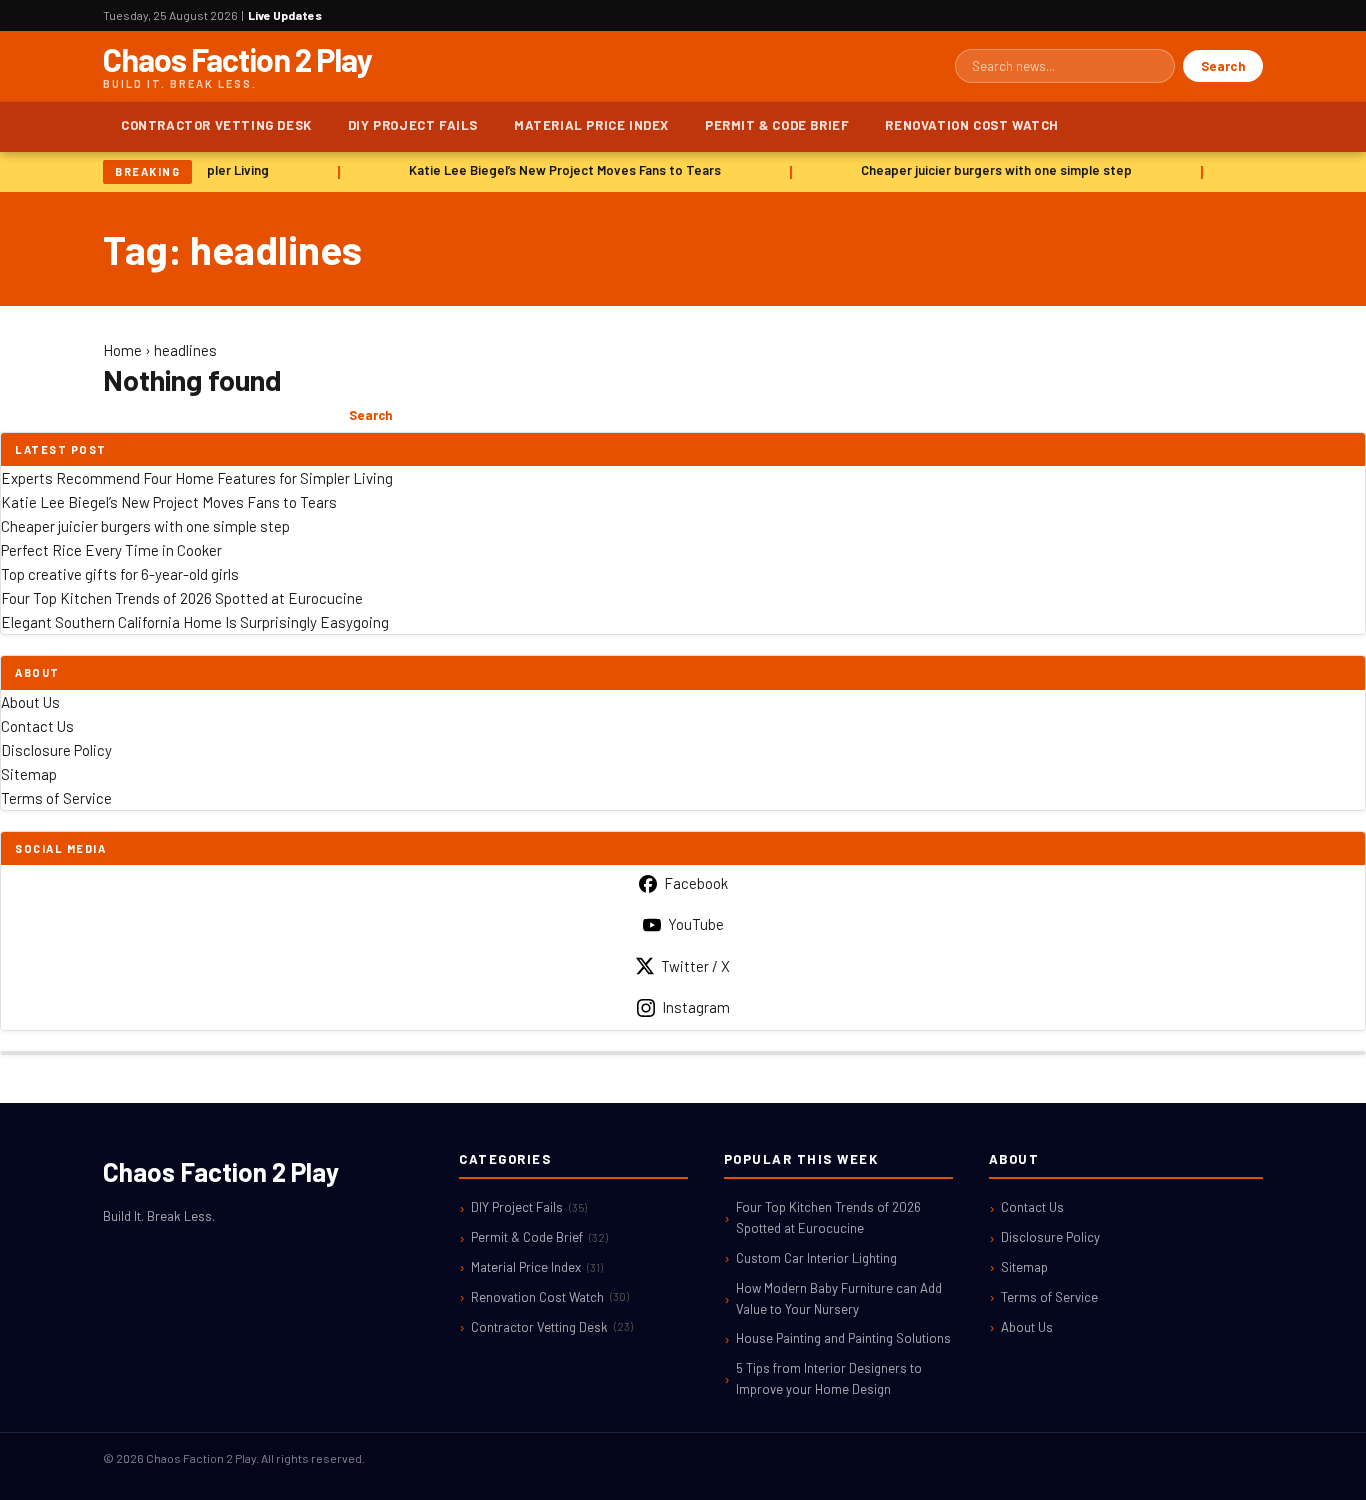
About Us (30, 702)
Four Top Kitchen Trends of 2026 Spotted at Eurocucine (182, 598)
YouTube (696, 924)
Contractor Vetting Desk (216, 125)
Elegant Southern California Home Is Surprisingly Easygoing (195, 622)
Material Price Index (591, 125)
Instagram (696, 1007)
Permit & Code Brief (777, 125)
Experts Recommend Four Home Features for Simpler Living (197, 478)
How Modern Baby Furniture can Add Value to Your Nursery (839, 1298)
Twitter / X (695, 966)
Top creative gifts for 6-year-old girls (120, 574)
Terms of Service (56, 798)
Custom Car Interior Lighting (816, 1258)
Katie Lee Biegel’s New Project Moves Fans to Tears (560, 170)
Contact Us (37, 726)
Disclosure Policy (56, 750)
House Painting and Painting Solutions (843, 1338)
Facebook (696, 883)
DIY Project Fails (413, 125)
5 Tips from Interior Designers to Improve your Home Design (829, 1378)
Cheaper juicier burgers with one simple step (991, 170)
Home (122, 350)
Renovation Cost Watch (972, 125)
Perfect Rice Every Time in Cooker (111, 550)
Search (1223, 66)
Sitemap (29, 774)
